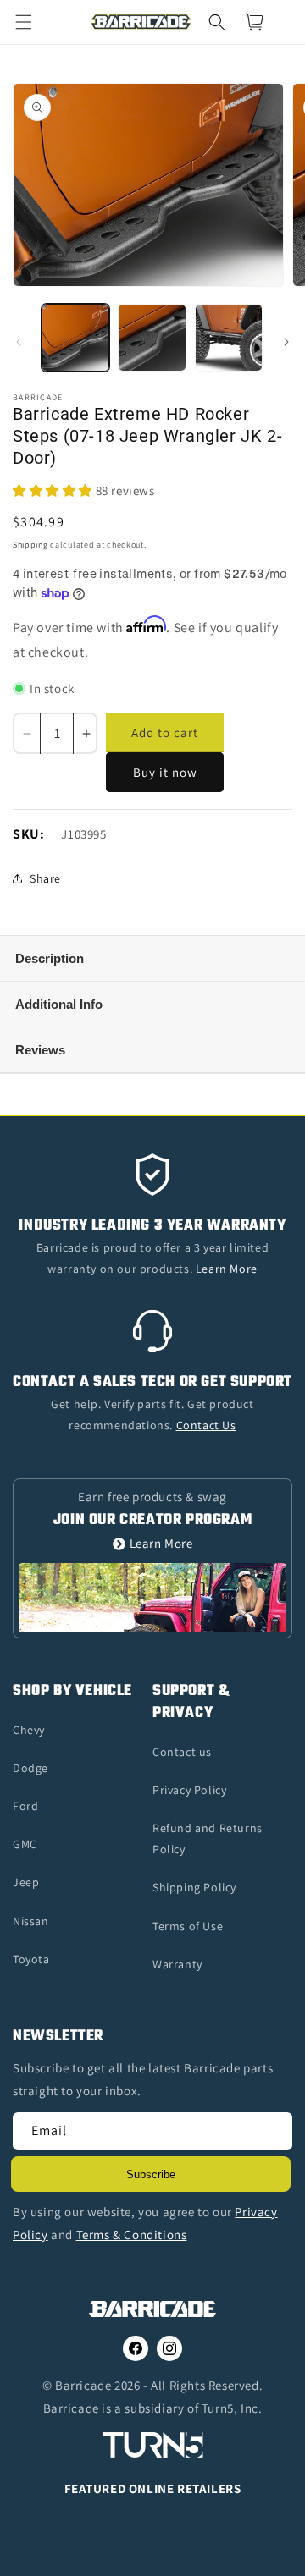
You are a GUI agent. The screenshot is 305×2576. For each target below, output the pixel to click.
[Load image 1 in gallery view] (75, 338)
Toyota (31, 1959)
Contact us (182, 1752)
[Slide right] (286, 342)
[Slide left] (19, 342)
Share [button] (45, 878)
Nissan (31, 1921)
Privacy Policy (189, 1790)
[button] (34, 22)
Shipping (30, 545)
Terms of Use (188, 1926)
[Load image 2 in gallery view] (152, 338)
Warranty (177, 1964)
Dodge (30, 1768)
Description (50, 958)
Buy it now (165, 772)
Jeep (26, 1882)
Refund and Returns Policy (208, 1838)
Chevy (29, 1730)
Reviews (40, 1050)
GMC (25, 1844)
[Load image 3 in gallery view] (229, 338)
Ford (25, 1806)
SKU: (28, 834)
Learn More (161, 1544)
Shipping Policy (194, 1887)
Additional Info (59, 1004)
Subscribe (151, 2174)
